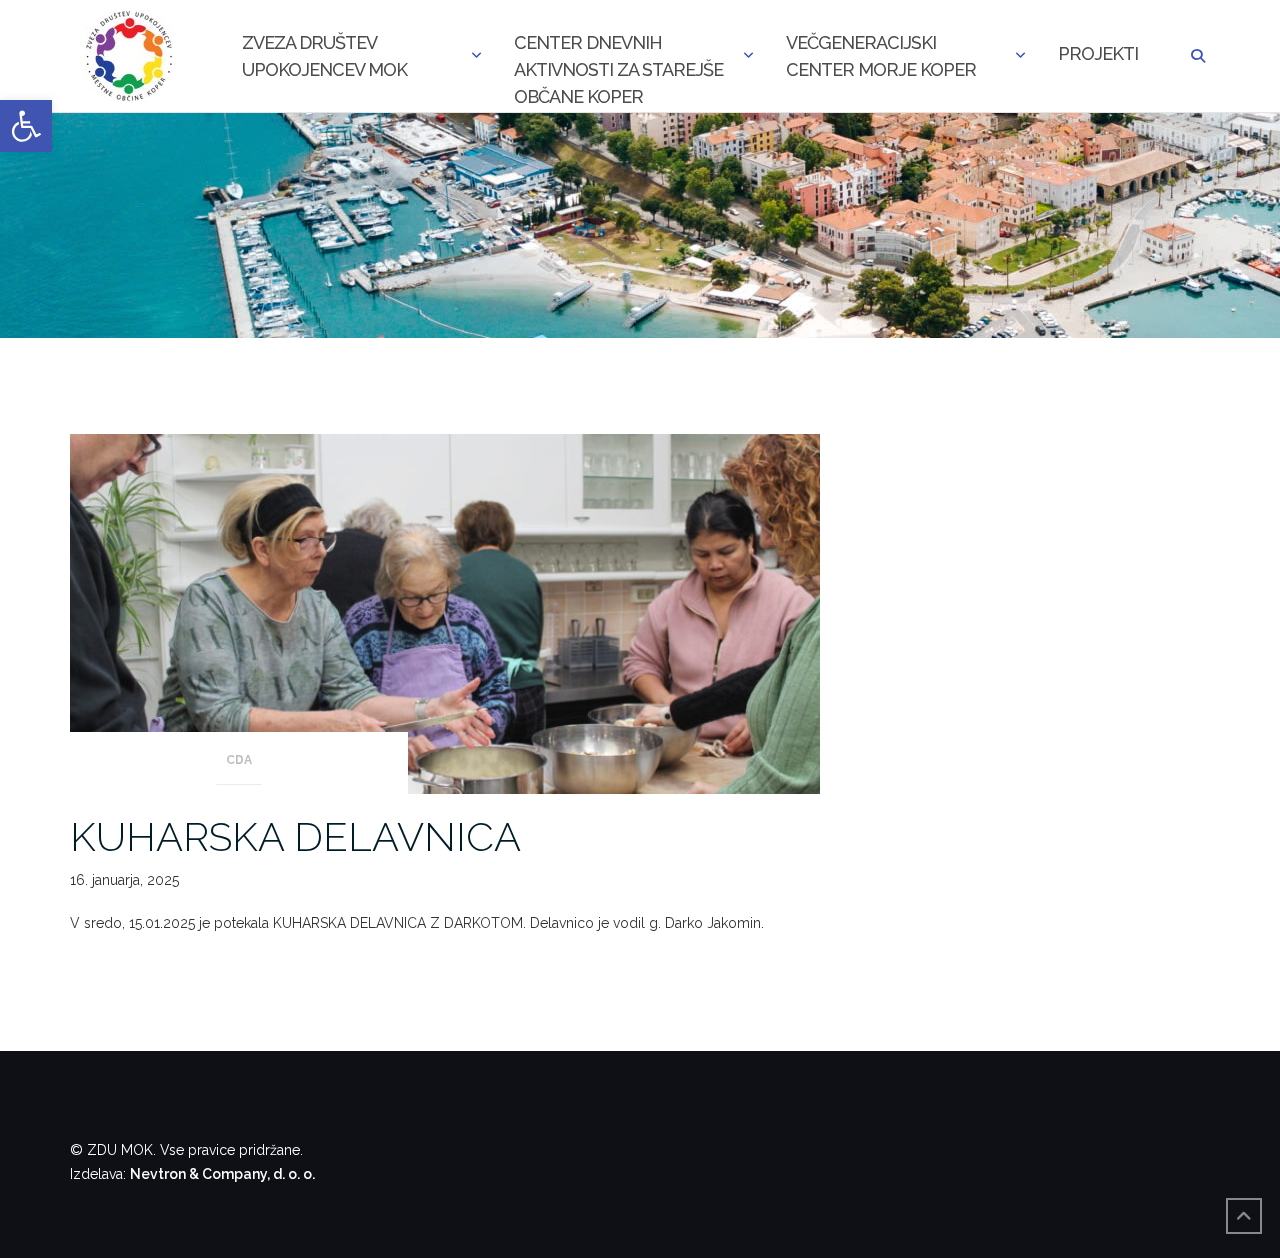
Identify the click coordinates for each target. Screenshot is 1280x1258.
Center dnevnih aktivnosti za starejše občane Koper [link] (618, 58)
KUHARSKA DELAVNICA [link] (295, 836)
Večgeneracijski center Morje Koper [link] (881, 56)
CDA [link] (239, 760)
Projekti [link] (1098, 53)
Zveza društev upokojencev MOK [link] (324, 56)
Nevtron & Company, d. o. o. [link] (222, 1174)
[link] (26, 126)
